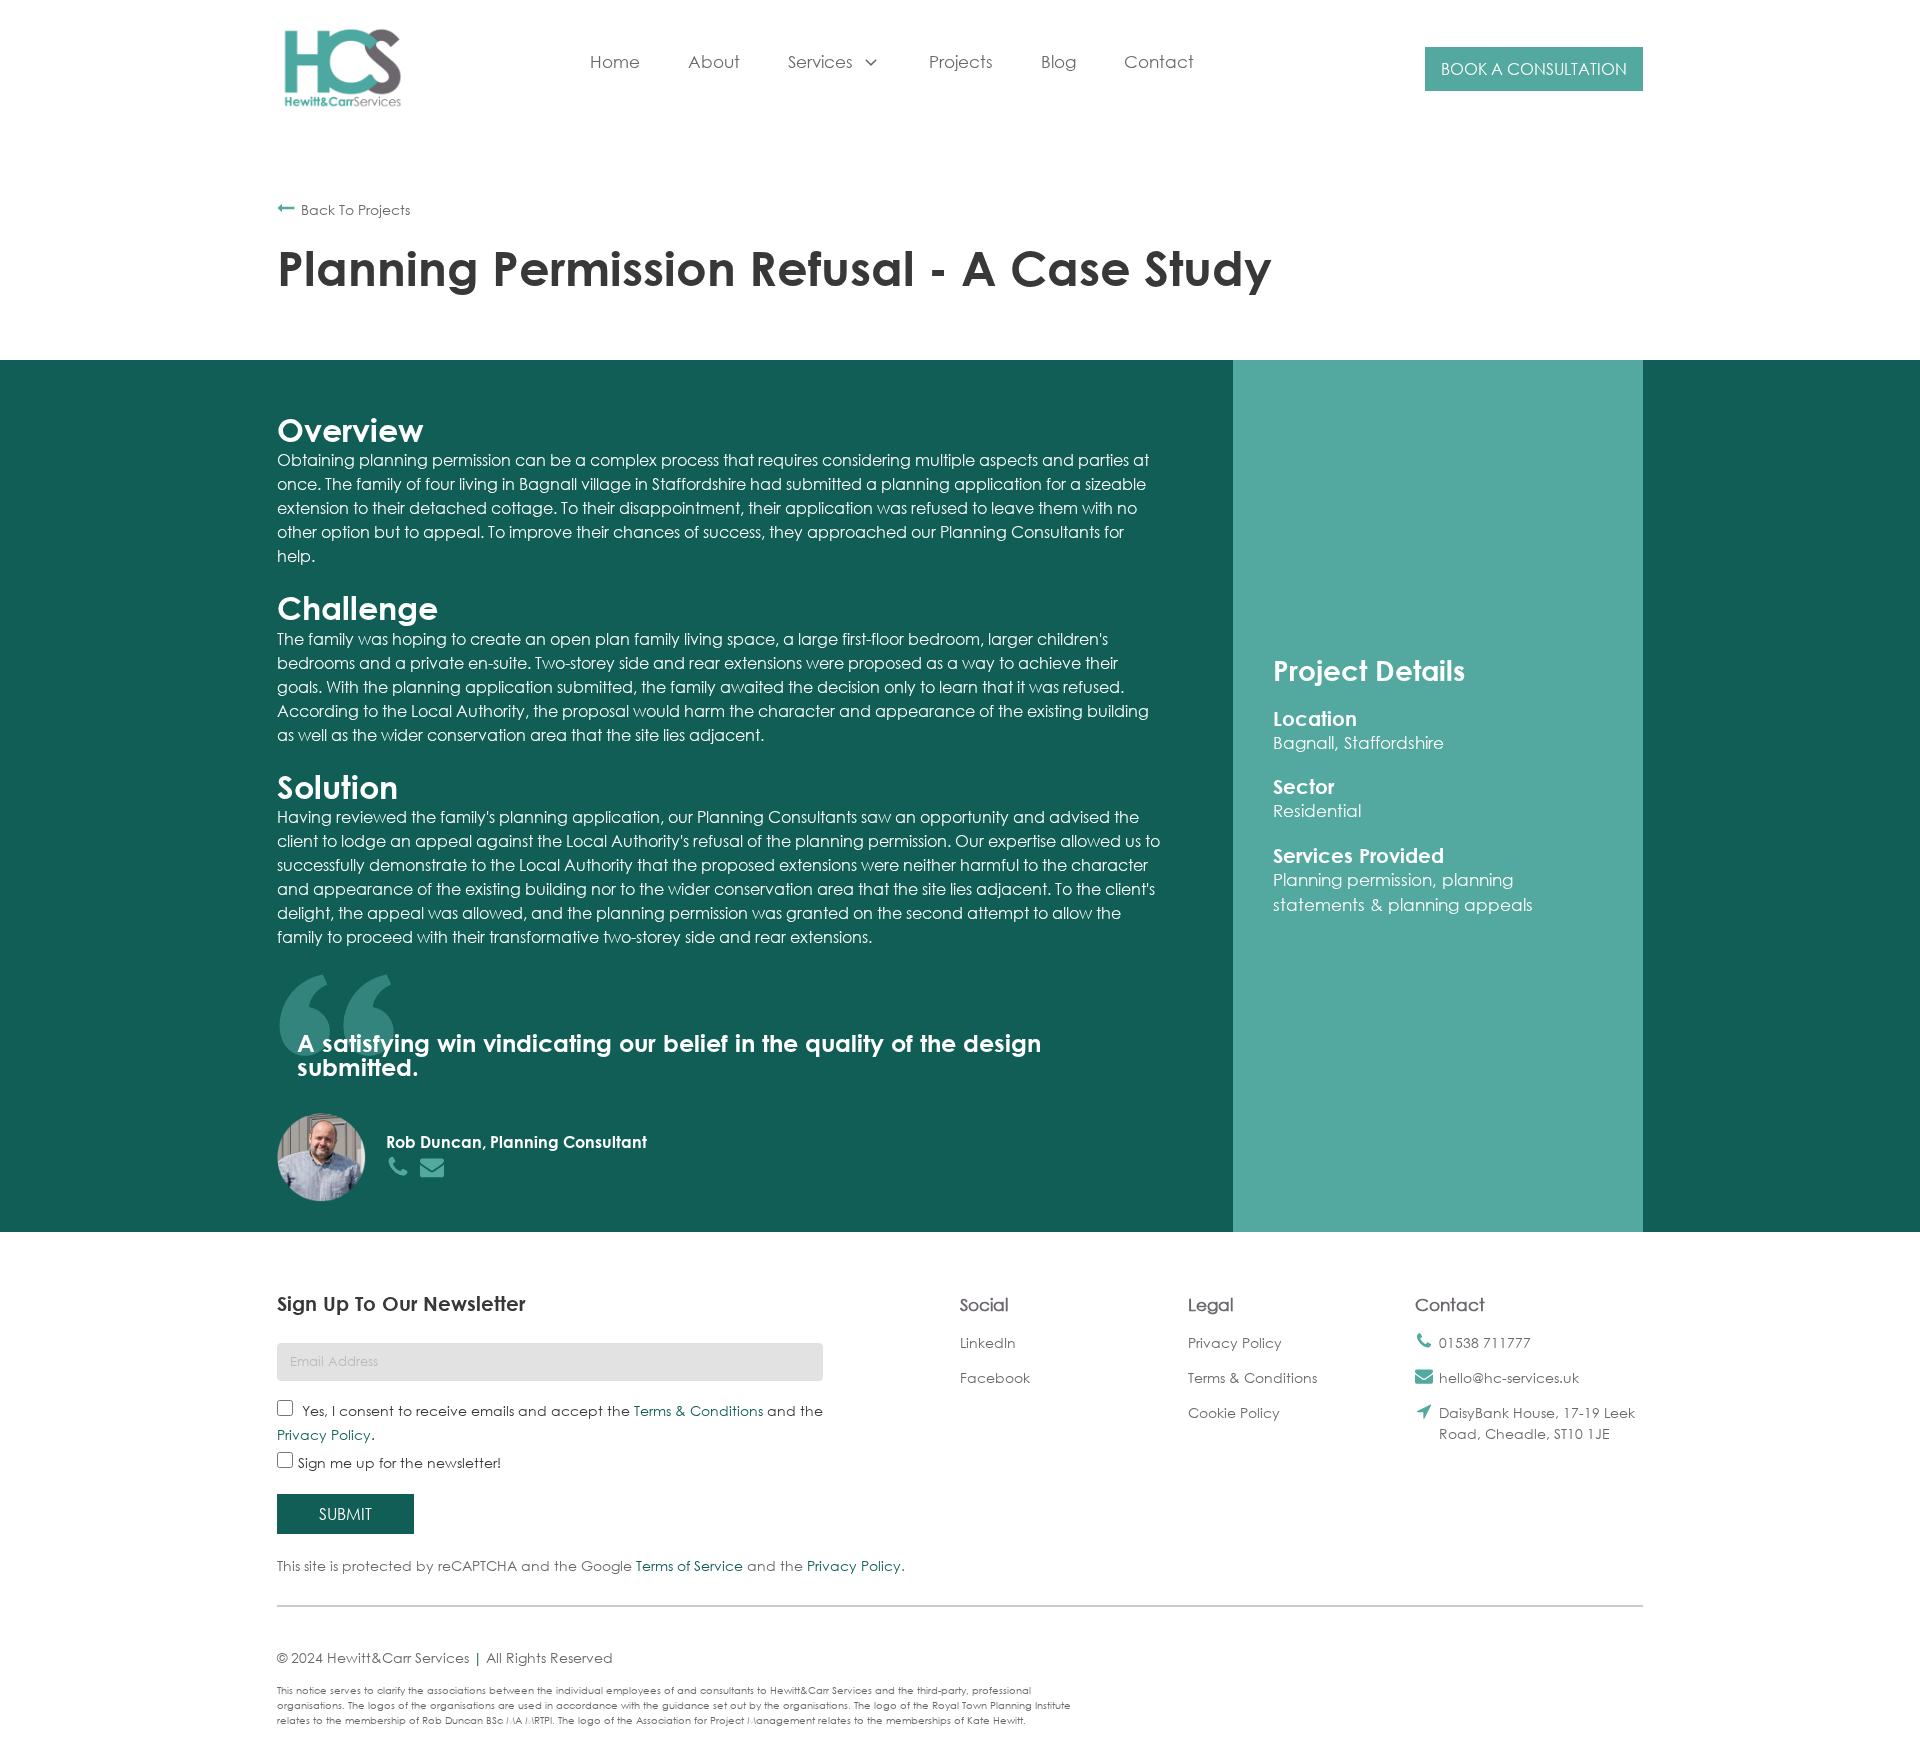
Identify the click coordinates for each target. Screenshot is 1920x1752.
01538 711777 (1485, 1342)
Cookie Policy (1234, 1412)
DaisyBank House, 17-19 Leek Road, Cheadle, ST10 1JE (1537, 1423)
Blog (1058, 61)
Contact (1159, 61)
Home (615, 61)
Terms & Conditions (698, 1410)
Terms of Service (689, 1565)
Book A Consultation (1534, 68)
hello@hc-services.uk (1509, 1377)
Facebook (995, 1377)
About (714, 61)
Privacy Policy (324, 1434)
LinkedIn (988, 1342)
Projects (961, 61)
